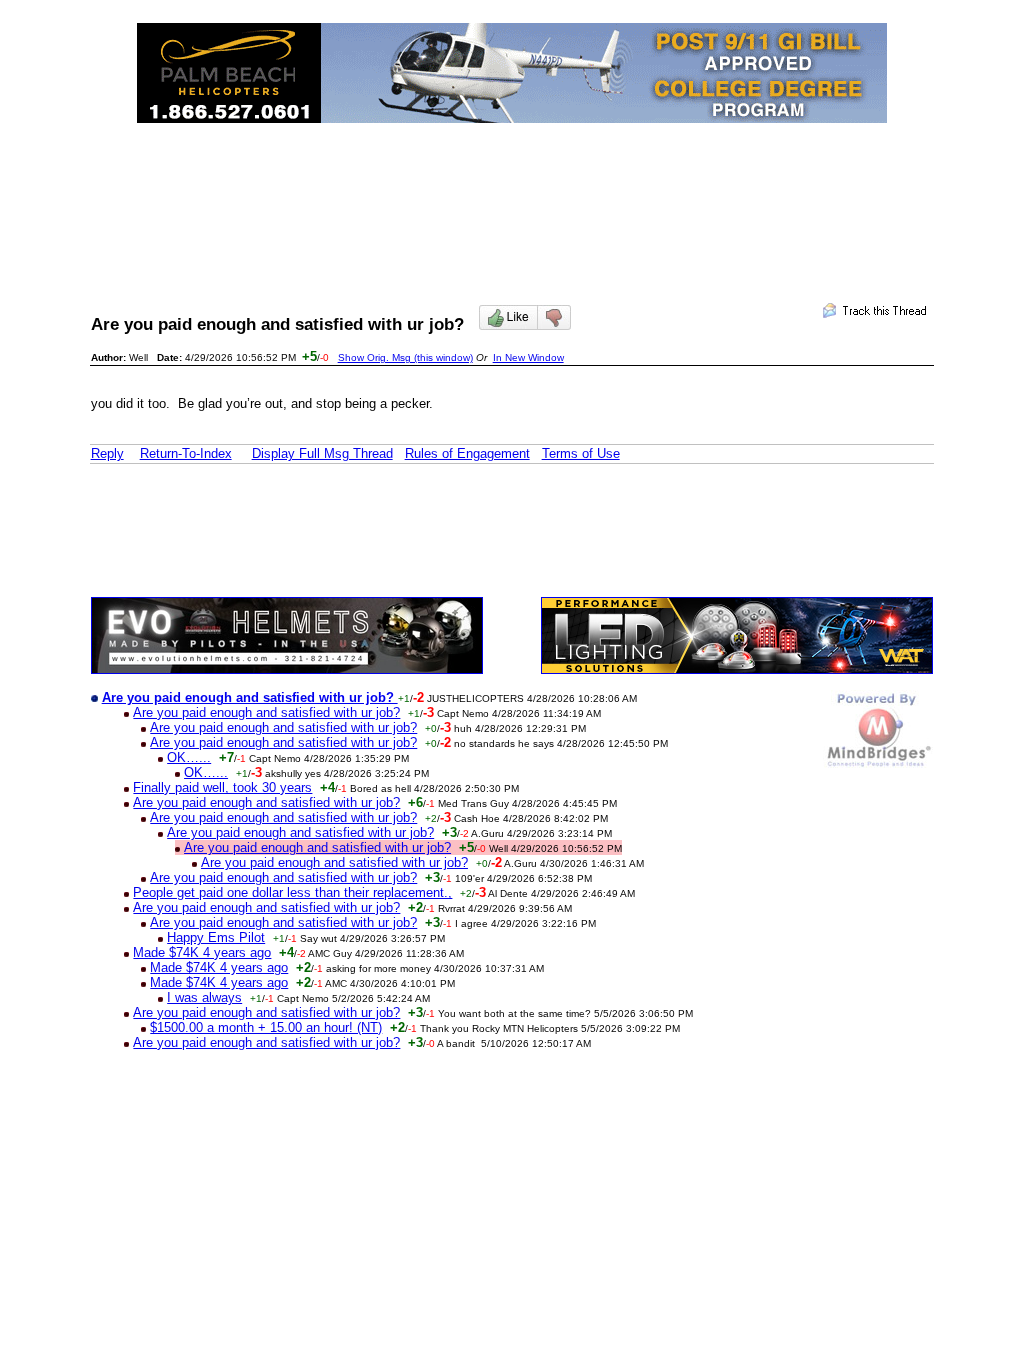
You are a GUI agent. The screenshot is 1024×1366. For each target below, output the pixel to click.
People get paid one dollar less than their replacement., (292, 892)
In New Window (528, 357)
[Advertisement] (512, 196)
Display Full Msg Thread (322, 453)
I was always (204, 997)
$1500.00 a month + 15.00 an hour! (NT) (266, 1027)
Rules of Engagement (467, 453)
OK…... (189, 757)
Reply (107, 453)
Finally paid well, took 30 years (222, 787)
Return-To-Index (186, 453)
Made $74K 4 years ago (202, 952)
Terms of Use (581, 453)
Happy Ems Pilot (216, 937)
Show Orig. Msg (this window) (405, 357)
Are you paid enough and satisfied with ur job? (266, 712)
